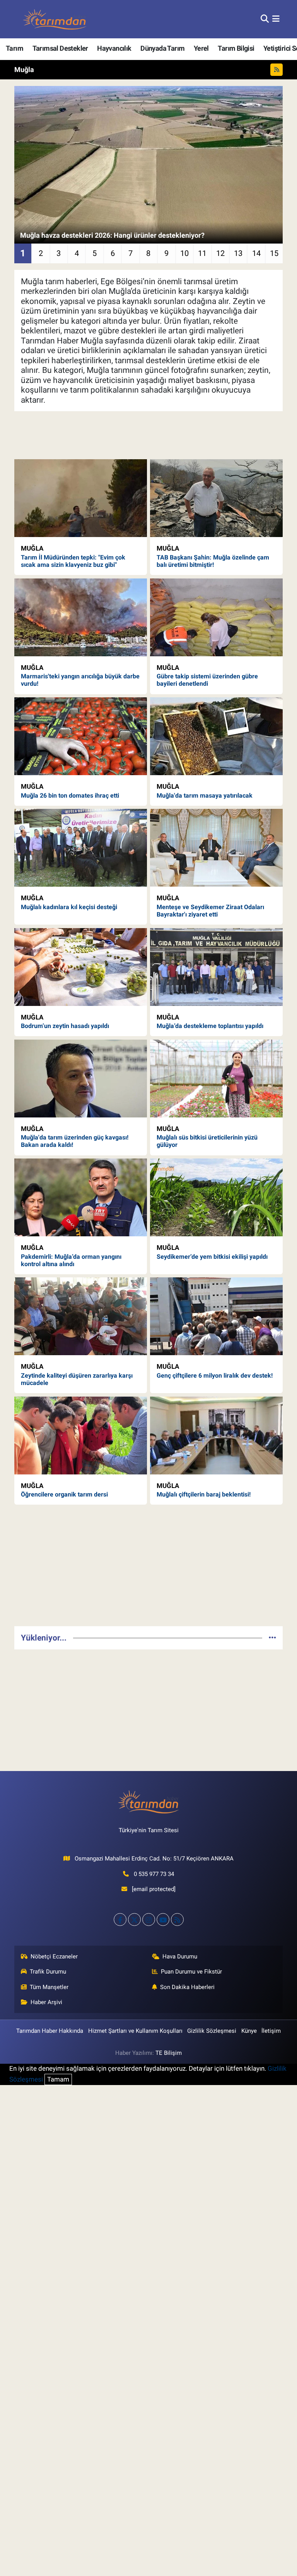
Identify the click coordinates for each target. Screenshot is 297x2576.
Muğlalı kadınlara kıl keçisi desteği (69, 907)
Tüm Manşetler (49, 1987)
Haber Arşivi (46, 2002)
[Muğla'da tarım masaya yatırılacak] (216, 736)
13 (238, 253)
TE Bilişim (169, 2053)
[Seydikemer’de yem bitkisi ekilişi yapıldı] (216, 1197)
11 (202, 253)
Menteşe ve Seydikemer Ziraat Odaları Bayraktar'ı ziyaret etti (210, 911)
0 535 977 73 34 (154, 1874)
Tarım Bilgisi (236, 48)
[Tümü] (272, 1637)
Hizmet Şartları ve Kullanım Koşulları (135, 2031)
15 (274, 253)
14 (256, 253)
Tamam (58, 2079)
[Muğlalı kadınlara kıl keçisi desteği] (81, 848)
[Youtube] (163, 1920)
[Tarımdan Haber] (55, 19)
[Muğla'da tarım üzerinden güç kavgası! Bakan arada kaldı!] (81, 1079)
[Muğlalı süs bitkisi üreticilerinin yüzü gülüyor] (216, 1079)
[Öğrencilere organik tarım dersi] (81, 1436)
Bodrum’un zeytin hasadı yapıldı (65, 1026)
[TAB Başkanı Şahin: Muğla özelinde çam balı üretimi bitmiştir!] (216, 498)
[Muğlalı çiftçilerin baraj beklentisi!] (216, 1436)
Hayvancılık (114, 48)
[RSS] (177, 1920)
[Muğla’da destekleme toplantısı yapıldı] (216, 967)
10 (184, 253)
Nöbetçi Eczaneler (54, 1956)
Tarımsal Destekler (60, 48)
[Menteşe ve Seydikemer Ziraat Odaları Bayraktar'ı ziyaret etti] (216, 848)
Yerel (201, 48)
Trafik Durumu (48, 1972)
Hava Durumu (180, 1956)
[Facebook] (120, 1920)
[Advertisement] (149, 1565)
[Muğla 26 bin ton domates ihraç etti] (81, 736)
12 (220, 253)
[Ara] (265, 19)
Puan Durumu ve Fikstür (191, 1972)
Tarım (15, 48)
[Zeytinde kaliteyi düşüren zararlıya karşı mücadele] (81, 1316)
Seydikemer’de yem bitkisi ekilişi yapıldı (212, 1257)
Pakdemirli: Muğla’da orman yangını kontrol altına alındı (71, 1260)
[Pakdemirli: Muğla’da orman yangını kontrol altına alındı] (81, 1197)
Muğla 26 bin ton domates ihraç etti (70, 795)
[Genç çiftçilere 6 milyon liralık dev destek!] (216, 1316)
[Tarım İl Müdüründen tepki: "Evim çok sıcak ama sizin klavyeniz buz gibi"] (81, 498)
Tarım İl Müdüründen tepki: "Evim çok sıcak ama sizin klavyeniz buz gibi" (73, 561)
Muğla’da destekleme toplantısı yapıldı (210, 1026)
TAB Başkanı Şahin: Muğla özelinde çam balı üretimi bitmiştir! (213, 561)
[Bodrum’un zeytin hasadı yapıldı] (81, 967)
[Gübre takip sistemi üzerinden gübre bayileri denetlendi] (216, 617)
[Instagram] (149, 1920)
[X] (134, 1920)
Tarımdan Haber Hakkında (50, 2031)
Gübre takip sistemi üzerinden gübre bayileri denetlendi (207, 680)
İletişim (271, 2031)
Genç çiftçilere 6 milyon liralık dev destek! (215, 1376)
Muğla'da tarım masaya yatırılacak (205, 795)
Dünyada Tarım (162, 48)
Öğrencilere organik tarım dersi (64, 1494)
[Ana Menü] (276, 19)
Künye (249, 2031)
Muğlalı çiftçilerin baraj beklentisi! (204, 1494)
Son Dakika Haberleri (187, 1987)
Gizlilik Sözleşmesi (212, 2031)
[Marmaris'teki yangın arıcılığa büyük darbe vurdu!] (81, 617)
